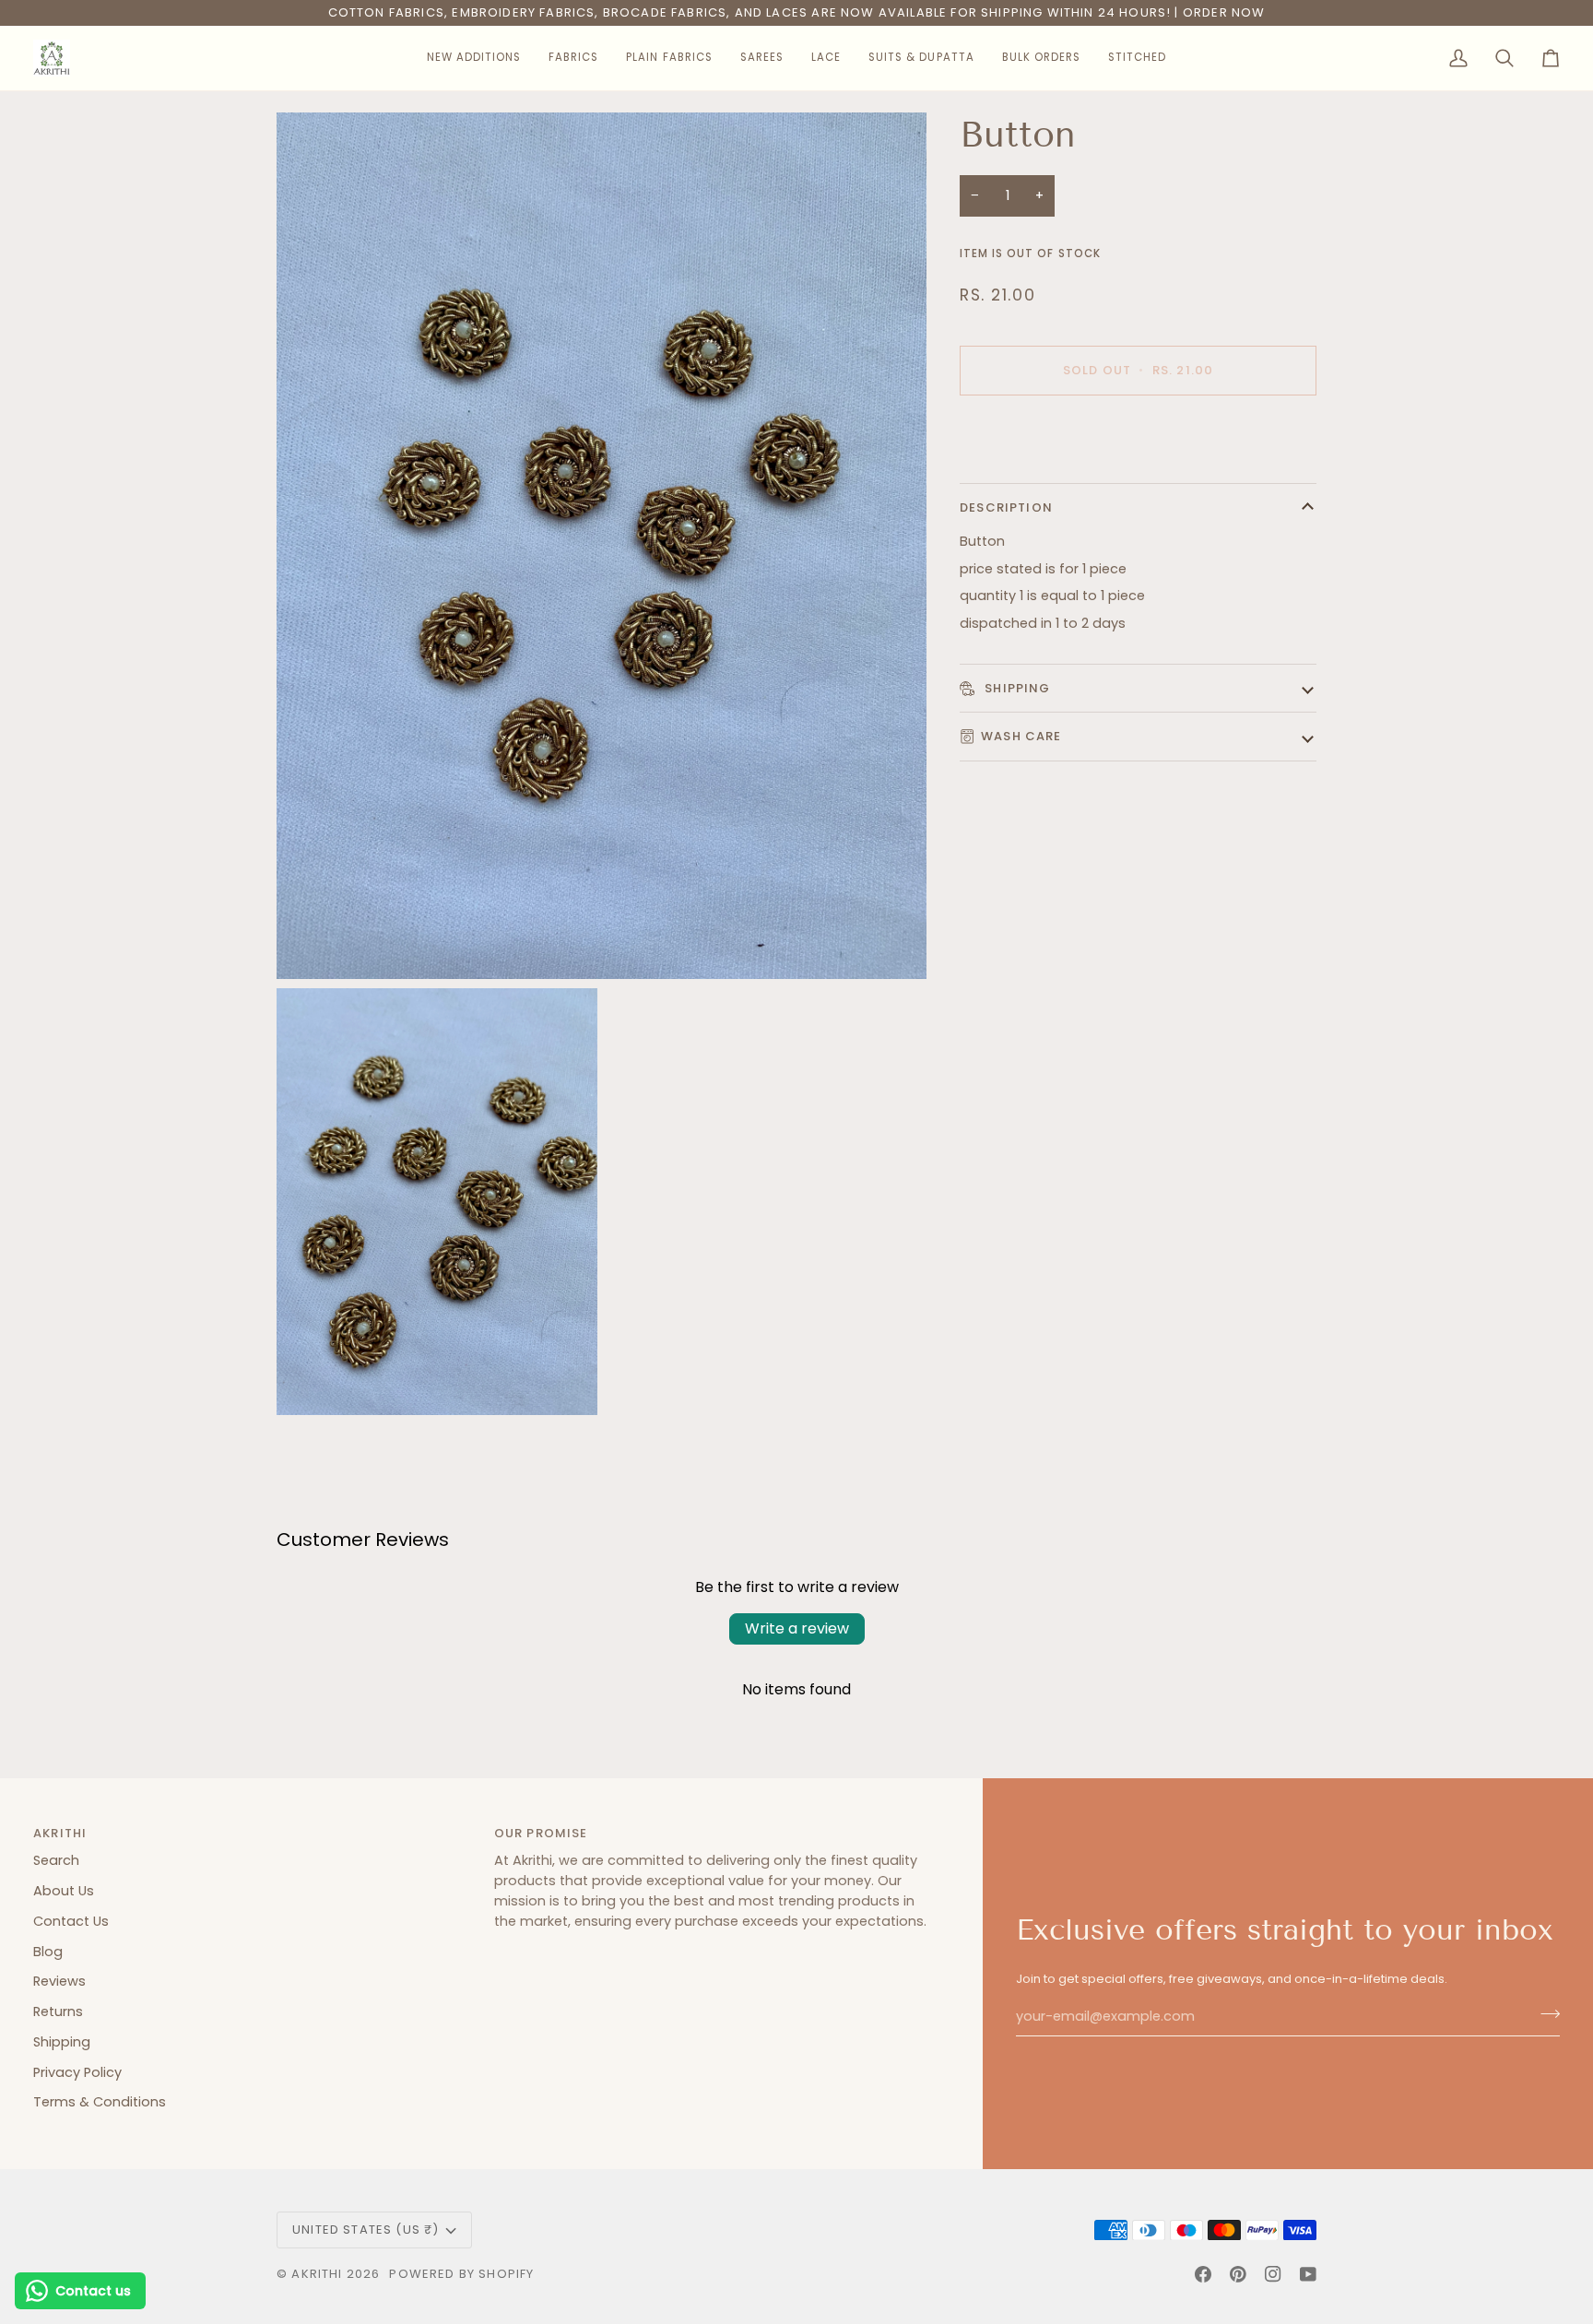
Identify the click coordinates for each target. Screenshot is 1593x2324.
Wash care (1021, 736)
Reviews (59, 1981)
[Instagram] (1273, 2274)
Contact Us (71, 1921)
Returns (58, 2011)
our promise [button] (541, 1833)
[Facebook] (1203, 2274)
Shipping (1016, 687)
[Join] (1545, 2014)
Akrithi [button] (60, 1833)
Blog (48, 1952)
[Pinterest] (1238, 2274)
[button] (474, 58)
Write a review (797, 1628)
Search (56, 1860)
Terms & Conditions (100, 2102)
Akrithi (317, 2274)
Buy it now (1138, 434)
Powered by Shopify (461, 2274)
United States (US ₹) (366, 2230)
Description (1006, 507)
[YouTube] (1308, 2274)
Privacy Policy (77, 2072)
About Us (64, 1891)
